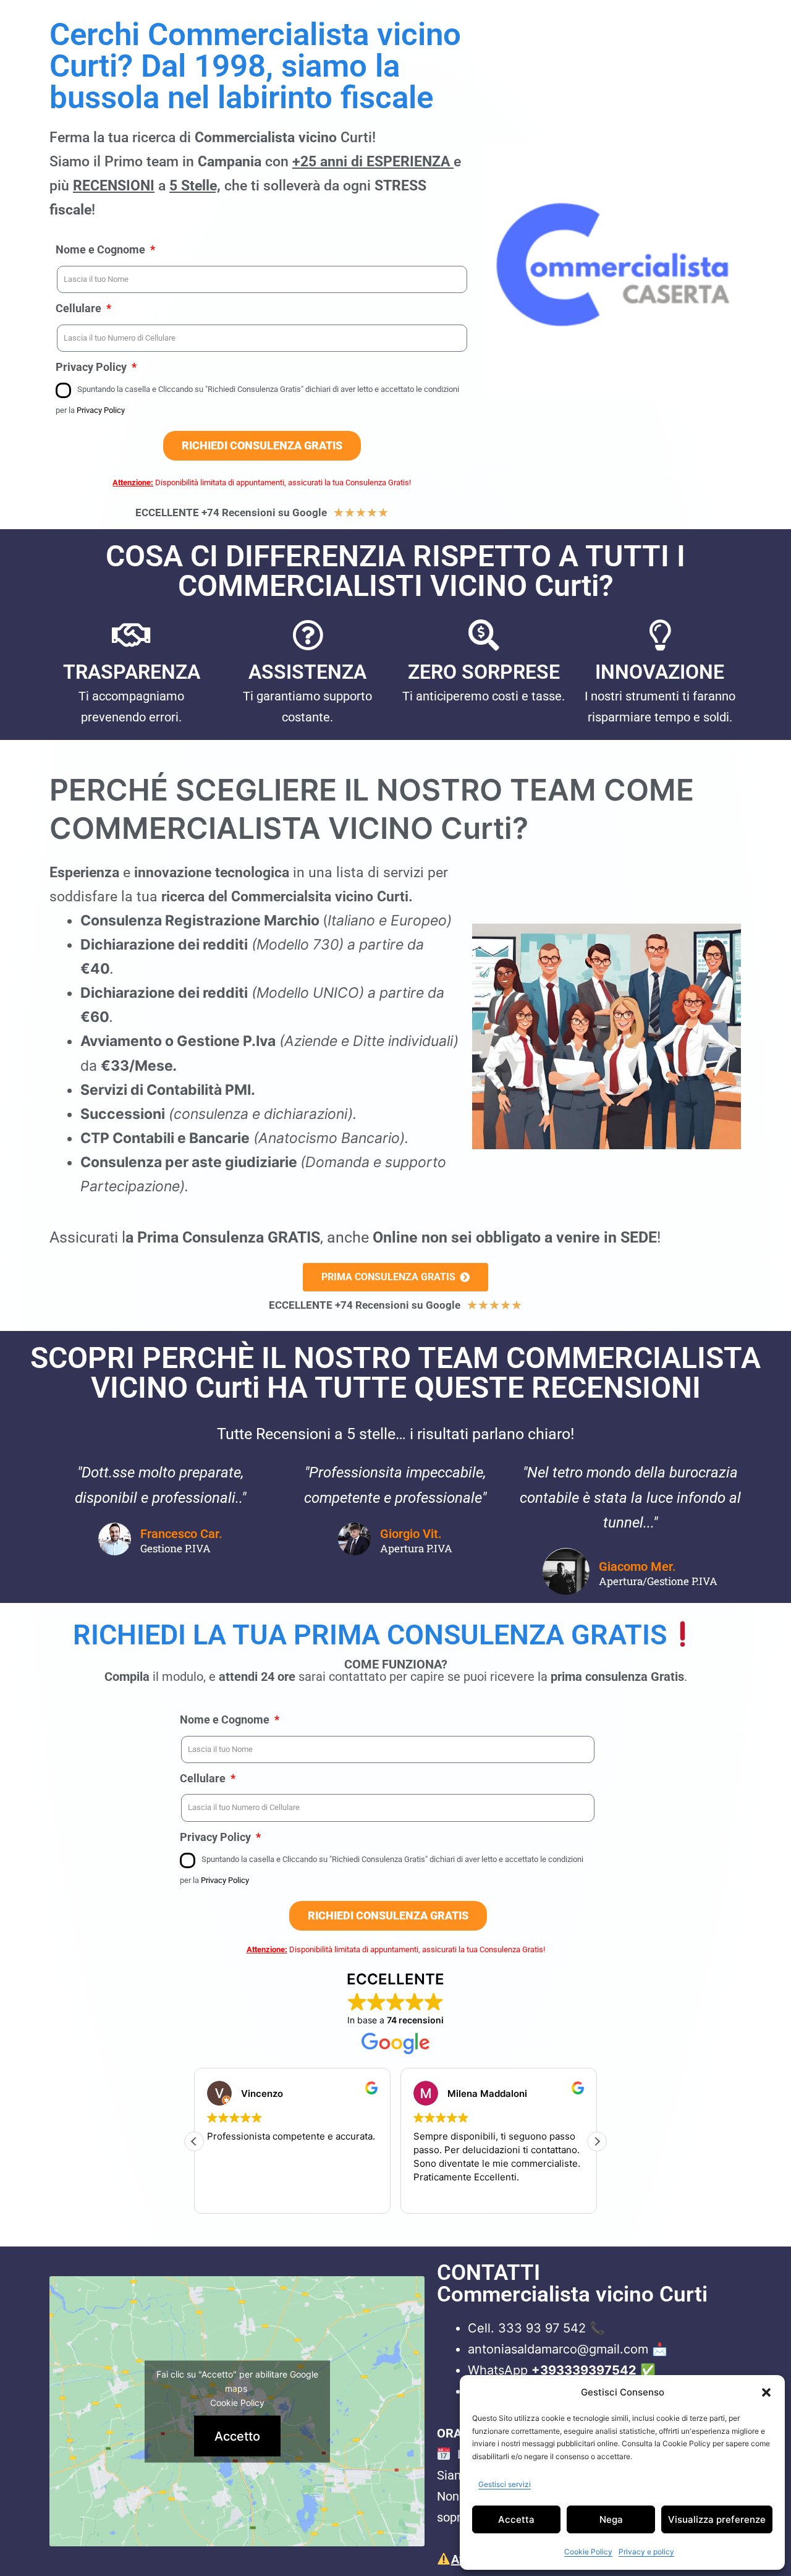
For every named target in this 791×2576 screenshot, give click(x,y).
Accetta (516, 2519)
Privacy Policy (92, 367)
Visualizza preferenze (717, 2519)
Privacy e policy (646, 2552)
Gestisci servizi (505, 2484)
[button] (766, 2392)
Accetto (237, 2436)
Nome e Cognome (102, 249)
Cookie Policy (588, 2552)
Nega (611, 2519)
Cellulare (80, 308)
